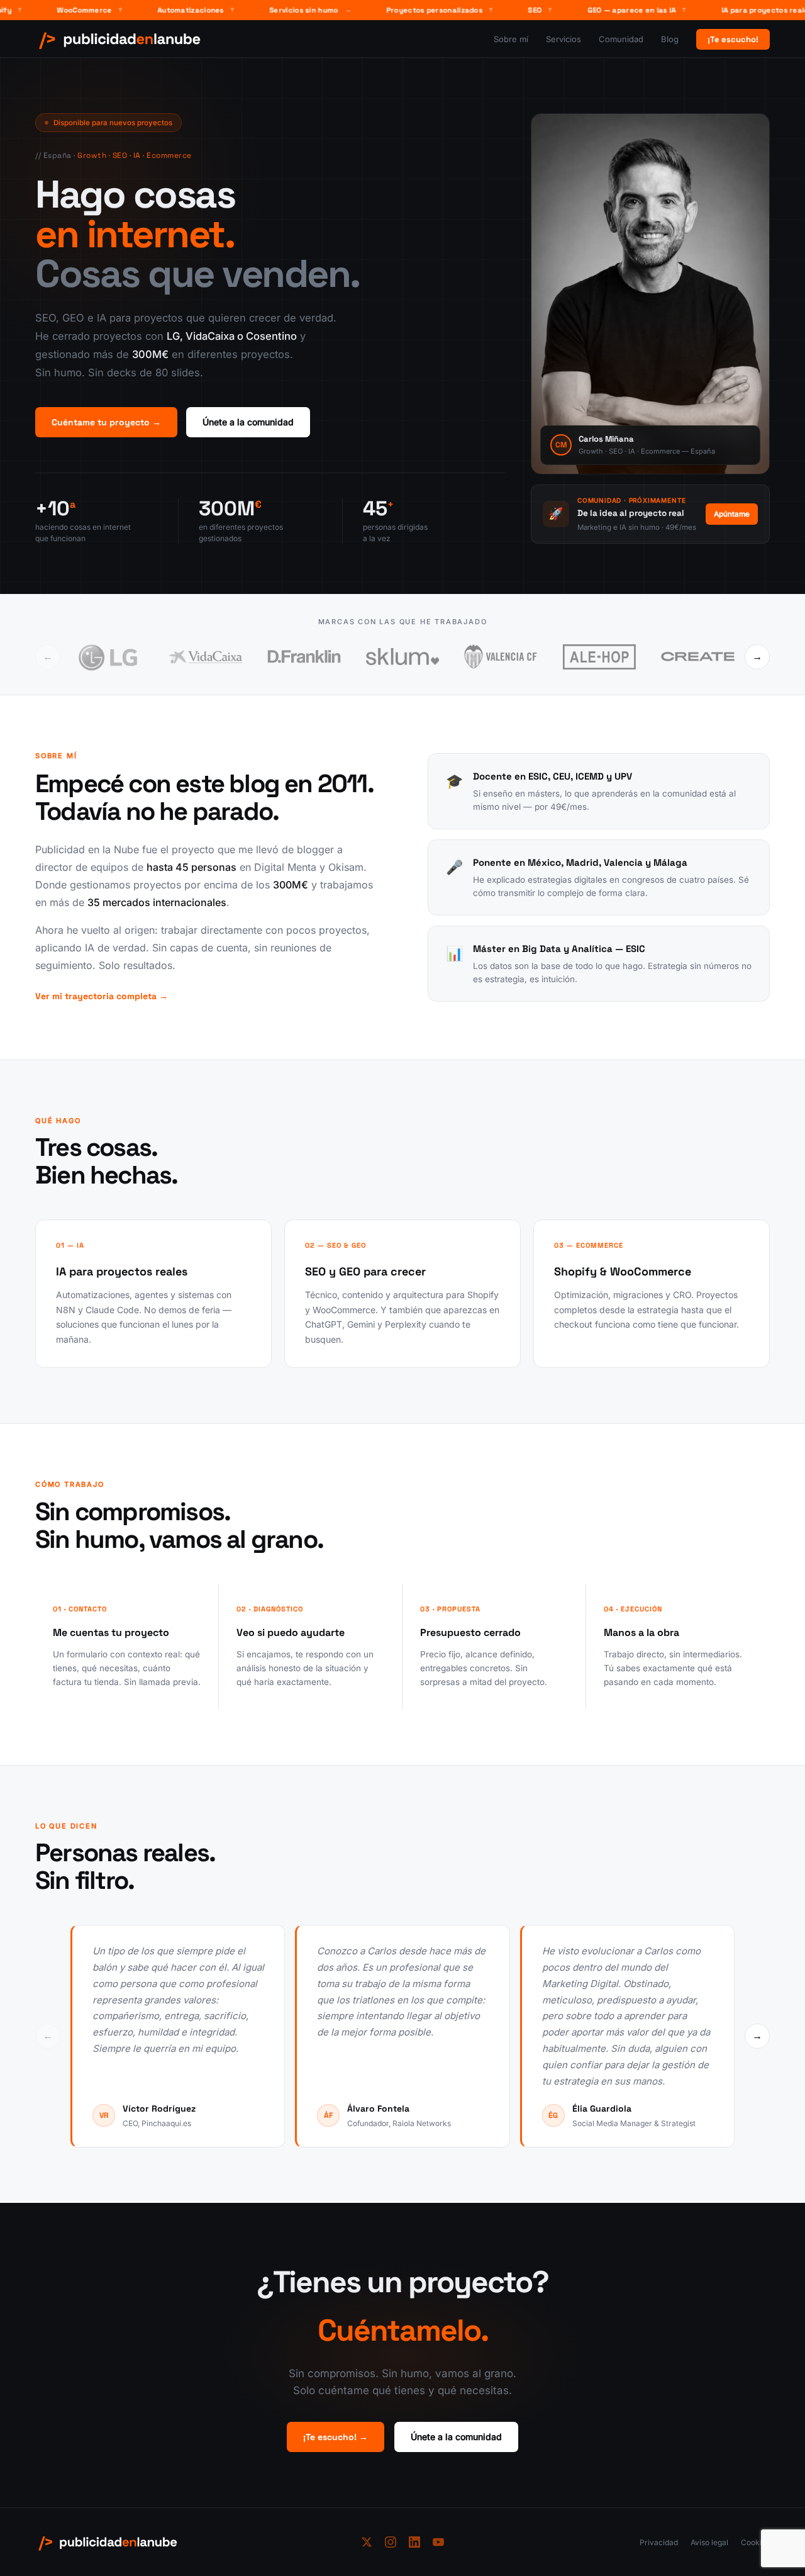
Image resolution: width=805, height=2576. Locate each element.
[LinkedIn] (414, 2542)
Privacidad (659, 2542)
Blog (670, 39)
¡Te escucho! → (336, 2437)
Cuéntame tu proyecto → (106, 422)
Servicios (563, 39)
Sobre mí (511, 39)
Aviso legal (709, 2542)
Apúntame (732, 514)
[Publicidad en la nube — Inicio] (120, 39)
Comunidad (621, 39)
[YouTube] (438, 2542)
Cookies (755, 2542)
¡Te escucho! (733, 39)
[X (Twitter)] (367, 2542)
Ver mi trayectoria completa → (102, 996)
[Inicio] (191, 2542)
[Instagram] (391, 2542)
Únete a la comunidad (248, 422)
